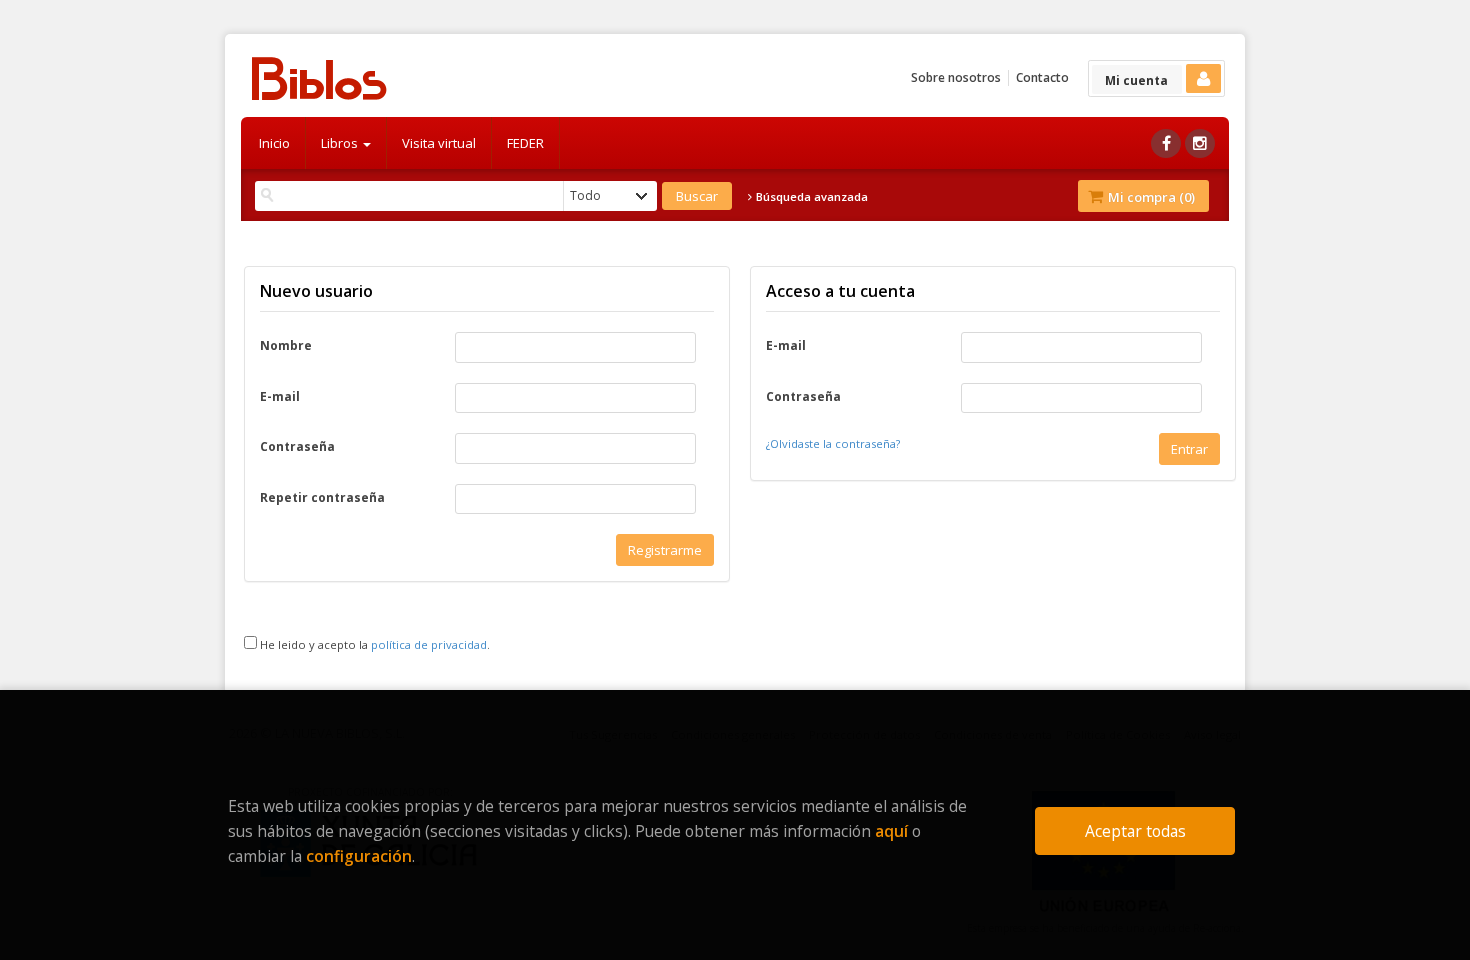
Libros (341, 143)
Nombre (286, 346)
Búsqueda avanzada (810, 197)
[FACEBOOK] (1166, 143)
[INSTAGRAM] (1200, 143)
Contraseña (297, 447)
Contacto (1042, 77)
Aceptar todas (1135, 831)
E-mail (280, 397)
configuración (359, 856)
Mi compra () (1150, 197)
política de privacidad (429, 644)
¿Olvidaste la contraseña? (833, 443)
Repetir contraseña (322, 498)
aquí (891, 831)
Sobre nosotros (956, 77)
